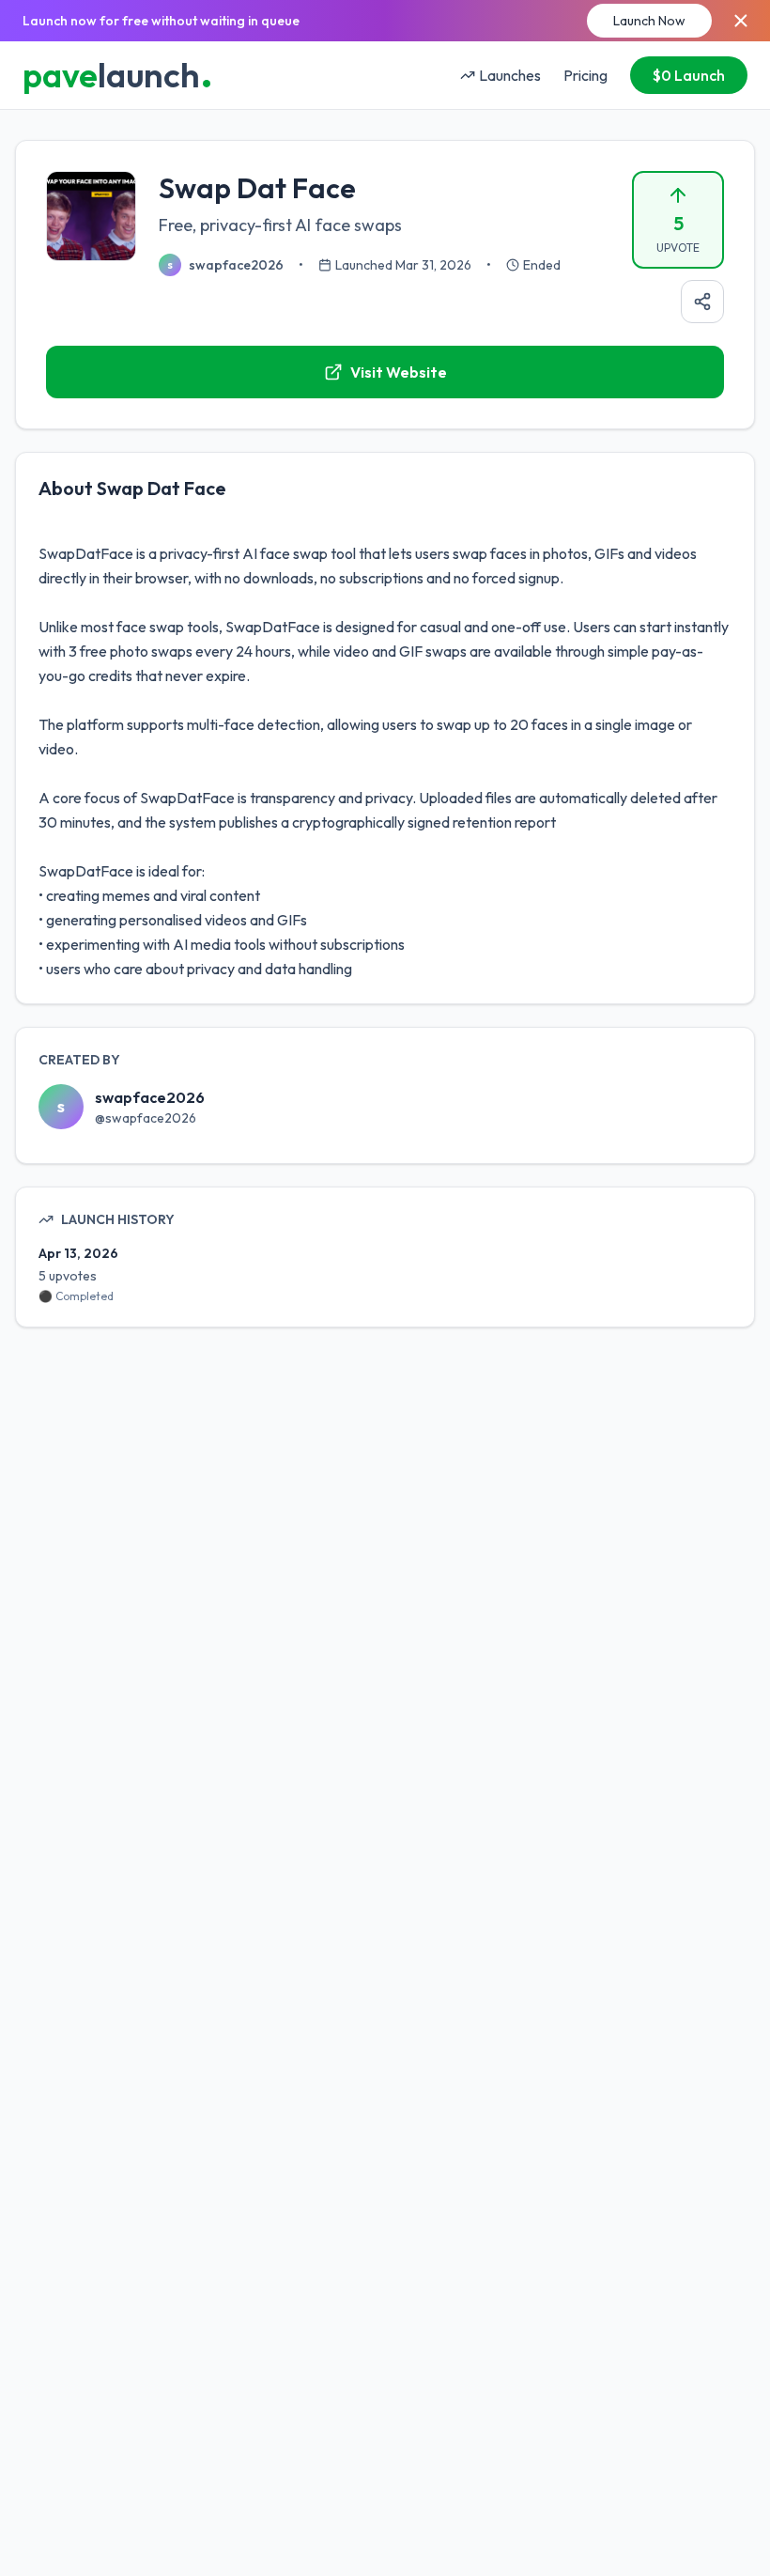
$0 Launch (689, 75)
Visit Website (399, 372)
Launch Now (649, 21)
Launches (510, 75)
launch (118, 75)
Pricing (585, 75)
